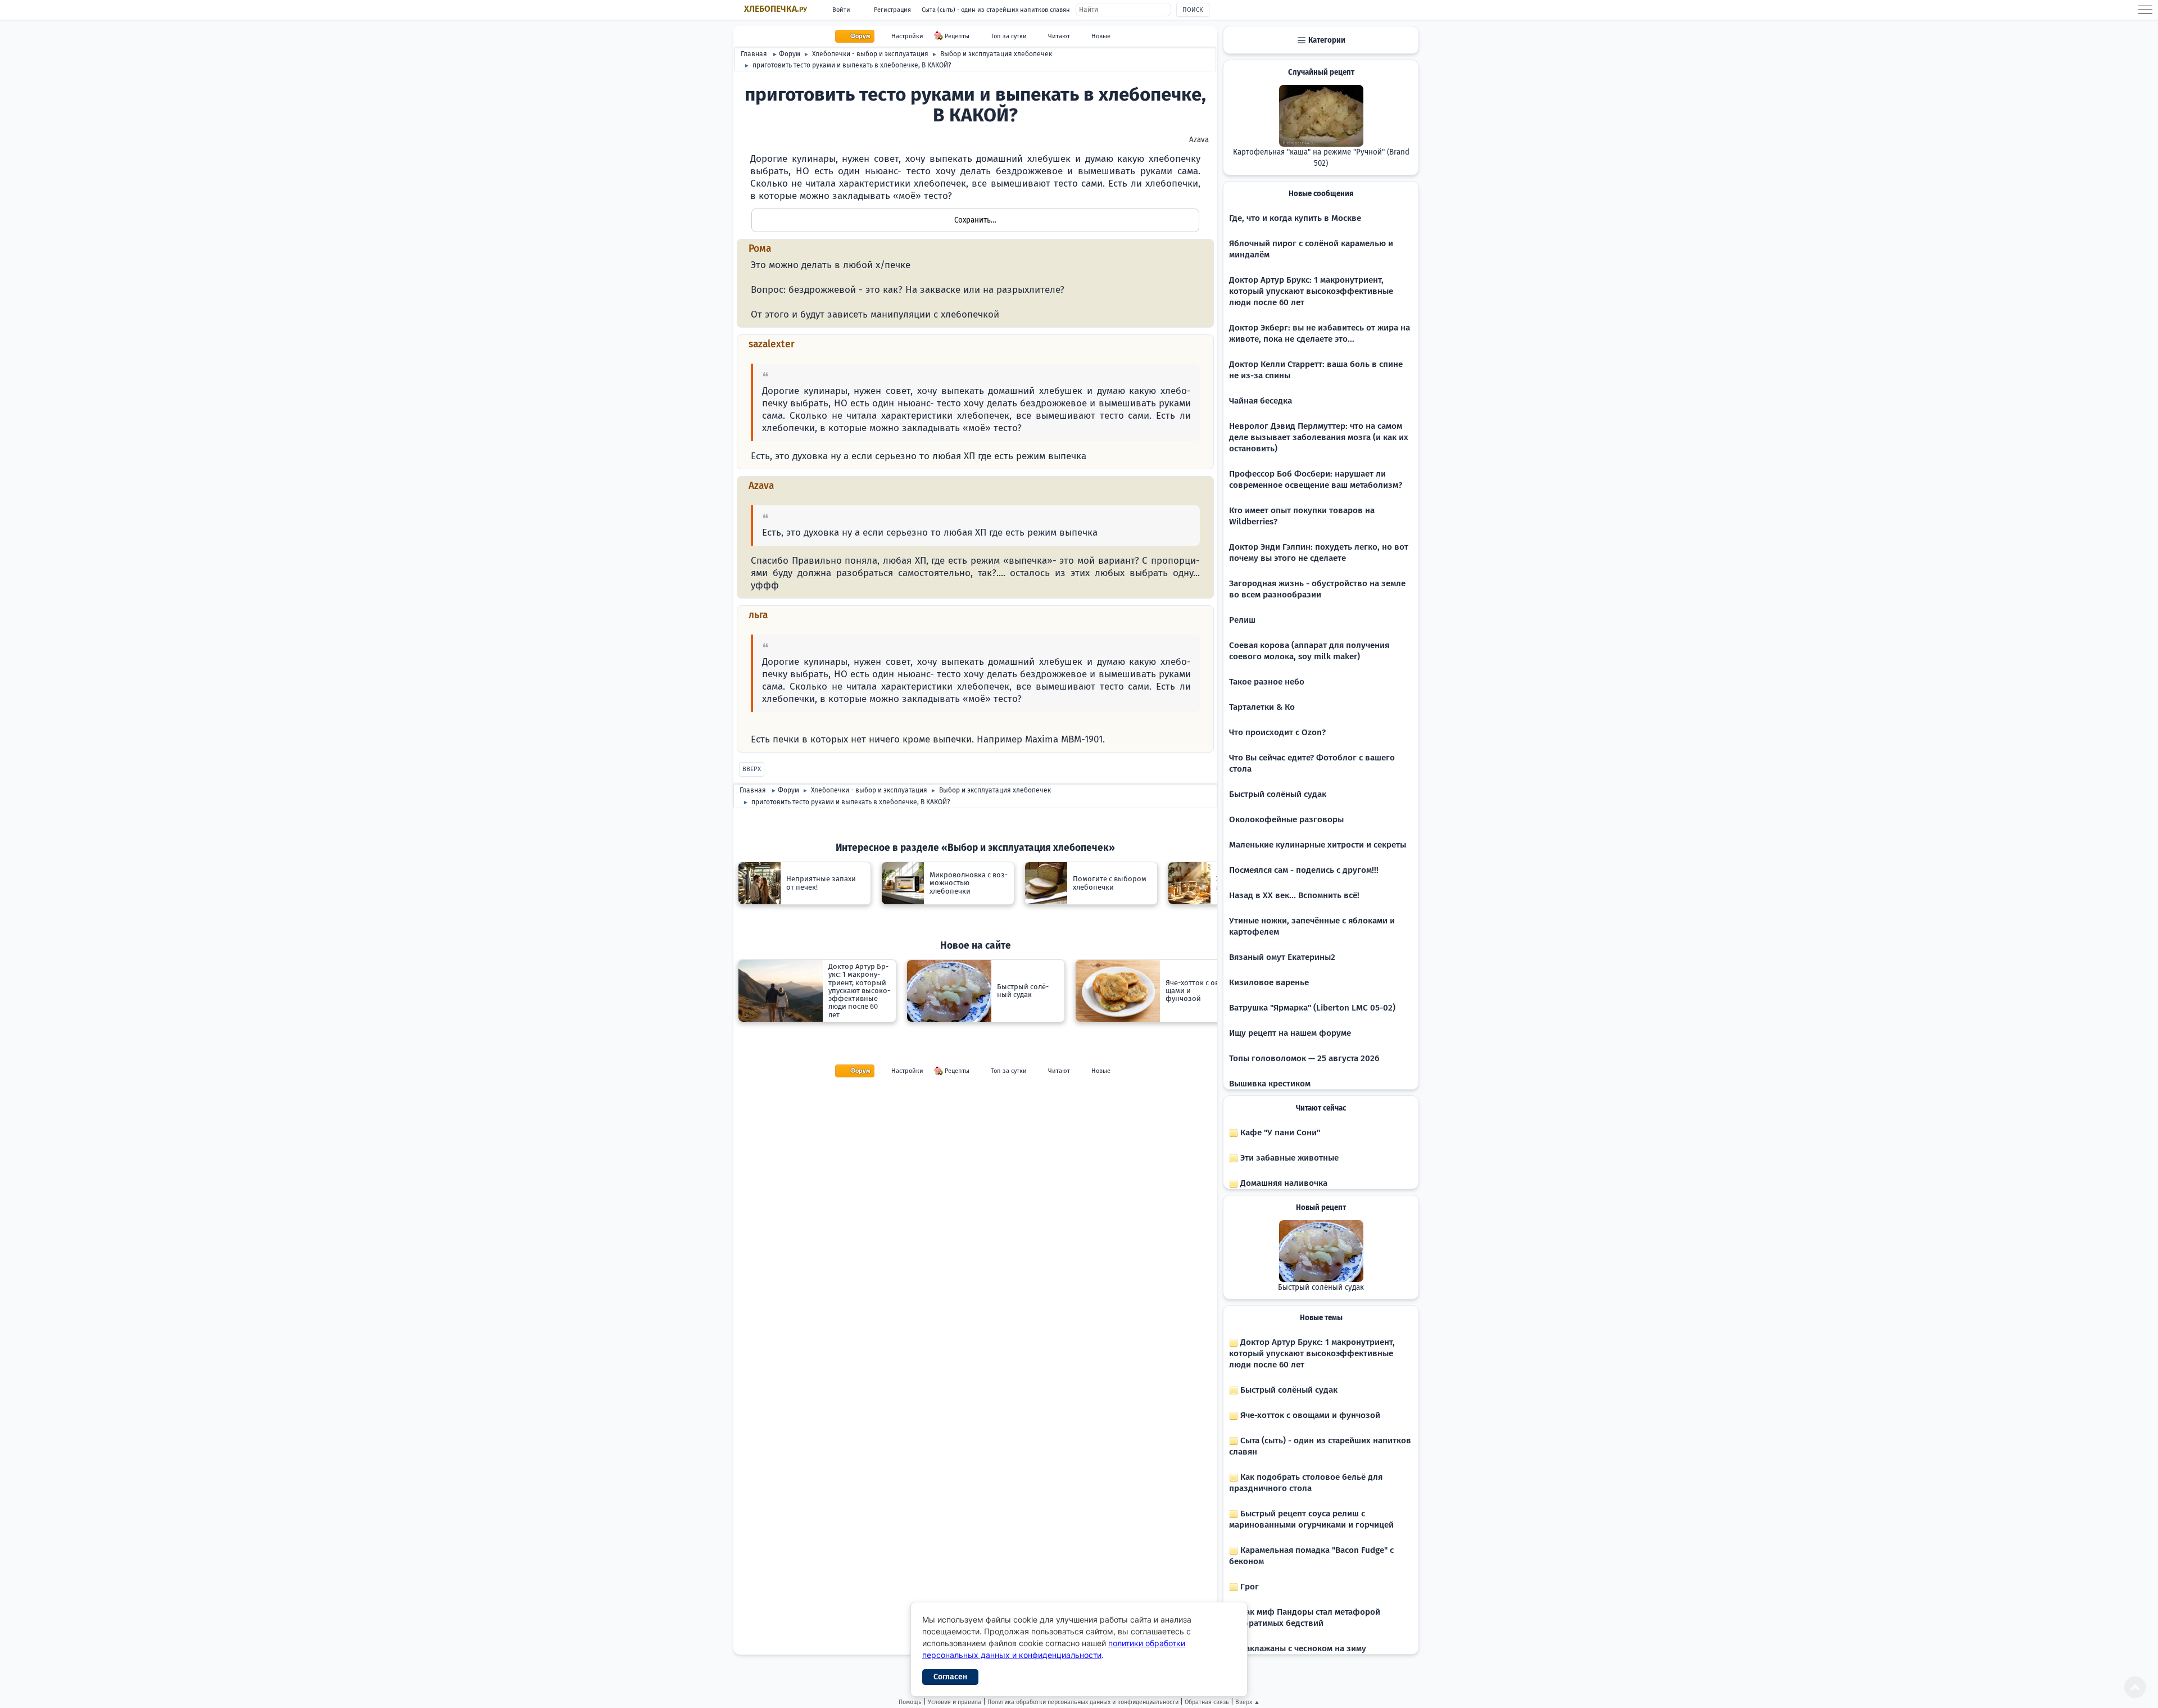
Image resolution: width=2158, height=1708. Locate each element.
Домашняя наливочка (1283, 1183)
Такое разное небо (1267, 682)
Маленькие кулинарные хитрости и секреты (1318, 845)
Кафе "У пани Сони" (1279, 1132)
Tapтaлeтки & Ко (1262, 707)
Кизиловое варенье (1269, 982)
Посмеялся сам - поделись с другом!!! (1304, 870)
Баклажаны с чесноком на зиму (1302, 1648)
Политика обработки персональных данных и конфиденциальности (1083, 1702)
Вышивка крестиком (1270, 1084)
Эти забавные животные (1288, 1158)
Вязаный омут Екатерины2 (1282, 957)
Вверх (752, 769)
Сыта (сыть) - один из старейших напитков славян (996, 10)
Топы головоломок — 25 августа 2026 (1304, 1058)
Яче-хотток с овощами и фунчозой (1309, 1415)
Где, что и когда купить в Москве (1295, 218)
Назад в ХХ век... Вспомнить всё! (1294, 895)
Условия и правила (955, 1702)
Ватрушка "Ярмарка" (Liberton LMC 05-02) (1312, 1008)
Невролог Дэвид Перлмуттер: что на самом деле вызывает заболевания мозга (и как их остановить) (1319, 437)
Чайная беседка (1261, 401)
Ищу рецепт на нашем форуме (1290, 1033)
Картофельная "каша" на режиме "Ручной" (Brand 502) (1321, 158)
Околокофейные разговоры (1286, 819)
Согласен (950, 1677)
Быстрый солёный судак (1278, 794)
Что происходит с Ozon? (1277, 732)
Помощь (910, 1702)
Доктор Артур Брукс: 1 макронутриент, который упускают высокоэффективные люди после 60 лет (1311, 291)
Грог (1248, 1587)
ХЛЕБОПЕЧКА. (776, 9)
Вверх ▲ (1248, 1702)
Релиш (1242, 620)
